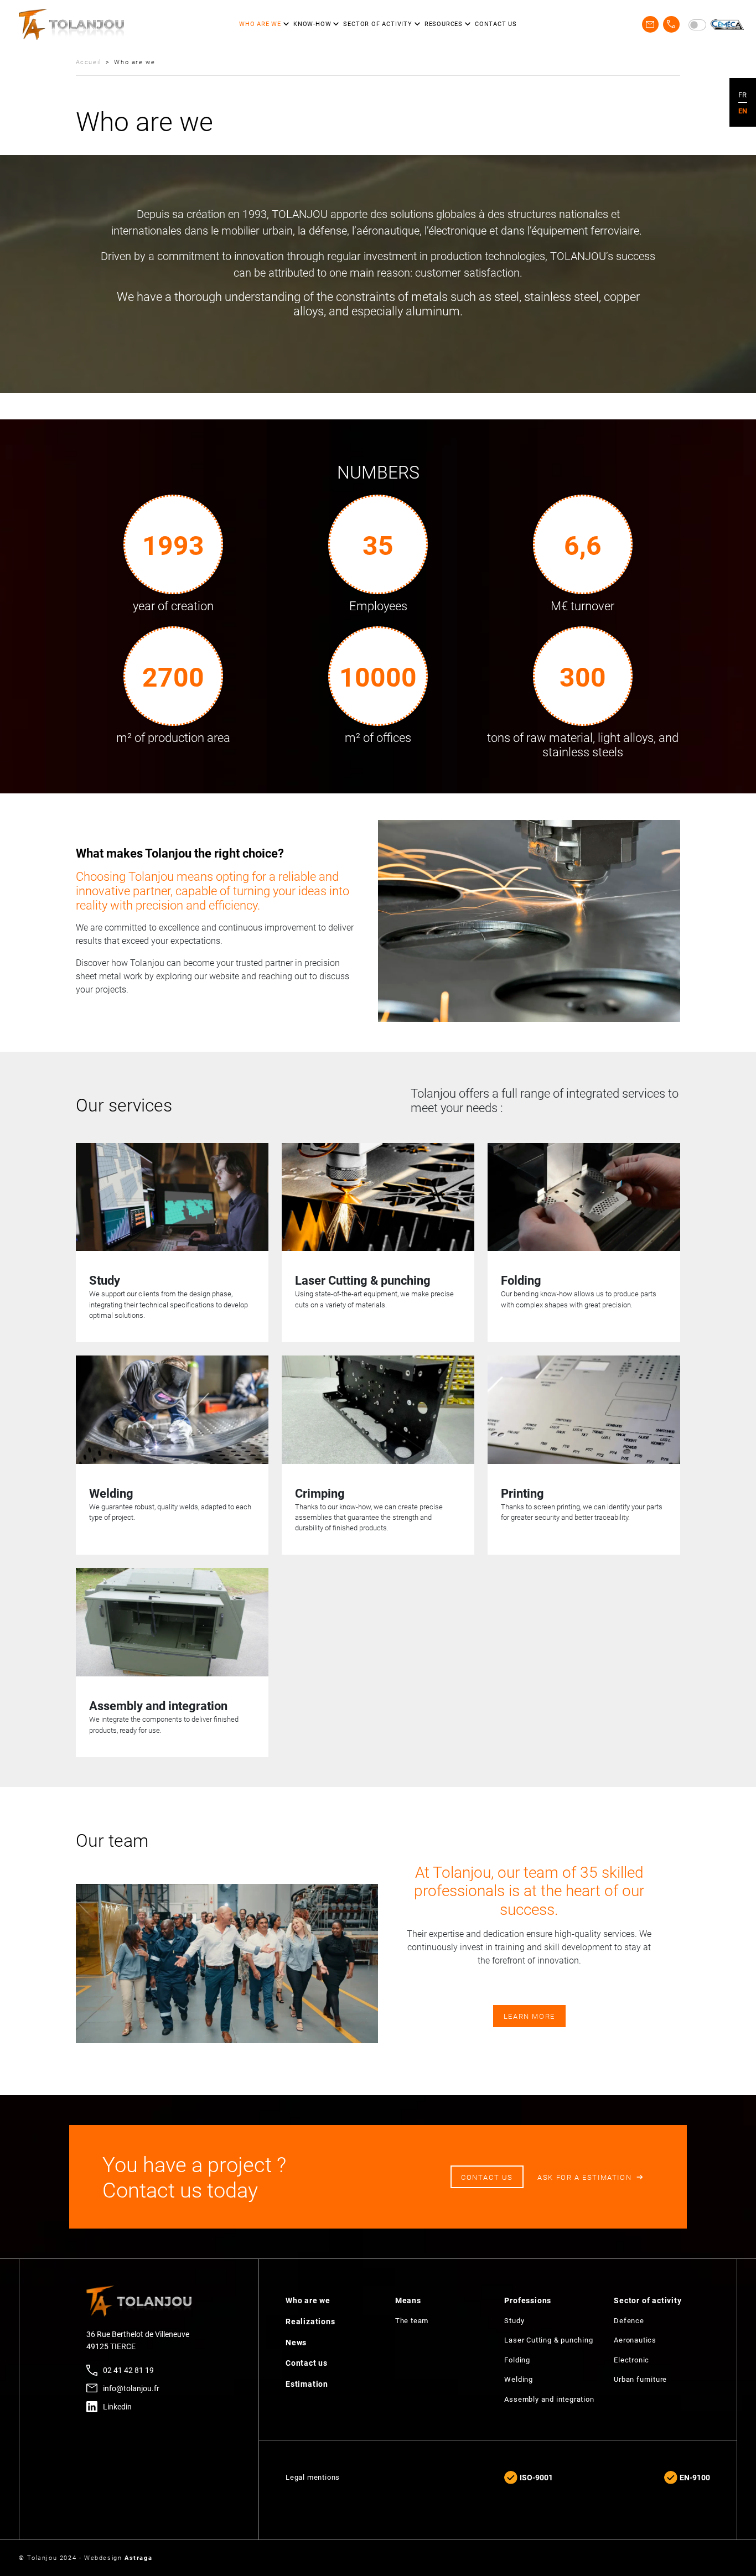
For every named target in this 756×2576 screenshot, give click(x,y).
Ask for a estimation (584, 2177)
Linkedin (117, 2406)
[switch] (697, 25)
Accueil (89, 62)
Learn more (529, 2016)
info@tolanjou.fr (131, 2388)
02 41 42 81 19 (128, 2370)
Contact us (487, 2177)
